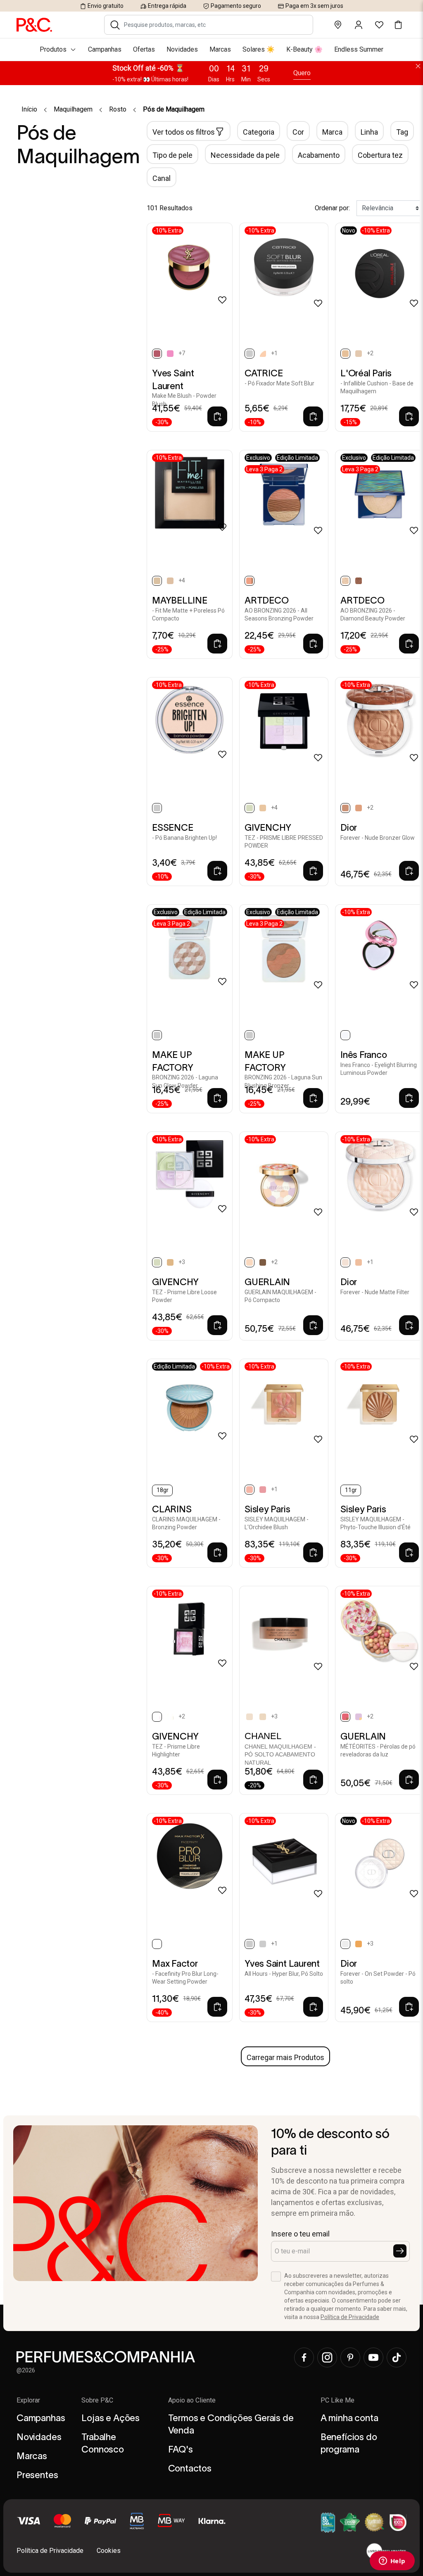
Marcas (32, 2456)
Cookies (109, 2551)
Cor (298, 132)
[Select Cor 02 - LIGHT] (359, 1262)
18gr (163, 1490)
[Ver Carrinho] (398, 25)
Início (29, 109)
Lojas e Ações (111, 2418)
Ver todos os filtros (184, 132)
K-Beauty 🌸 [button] (304, 49)
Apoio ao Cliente (192, 2400)
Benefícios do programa (349, 2443)
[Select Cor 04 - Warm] (359, 808)
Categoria (259, 132)
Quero (302, 73)
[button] (115, 25)
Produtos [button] (53, 49)
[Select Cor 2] (263, 1944)
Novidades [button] (182, 49)
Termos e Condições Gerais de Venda (231, 2424)
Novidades (39, 2437)
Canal (162, 178)
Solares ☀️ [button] (259, 49)
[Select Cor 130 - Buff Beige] (170, 581)
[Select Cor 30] (263, 1717)
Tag (402, 132)
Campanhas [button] (105, 49)
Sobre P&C (97, 2400)
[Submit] (400, 2251)
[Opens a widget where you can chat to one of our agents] (392, 2562)
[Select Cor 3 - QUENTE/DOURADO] (359, 1717)
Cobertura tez (380, 155)
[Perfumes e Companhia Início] (34, 24)
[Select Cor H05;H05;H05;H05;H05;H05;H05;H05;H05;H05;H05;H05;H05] (263, 808)
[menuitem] (211, 50)
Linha (369, 132)
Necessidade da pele (245, 155)
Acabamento (319, 155)
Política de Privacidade (350, 2317)
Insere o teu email (300, 2234)
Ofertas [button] (144, 49)
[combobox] (214, 25)
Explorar (28, 2400)
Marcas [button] (220, 49)
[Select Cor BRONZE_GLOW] (359, 581)
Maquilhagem (73, 109)
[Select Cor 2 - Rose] (263, 1490)
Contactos (190, 2468)
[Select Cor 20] (250, 1717)
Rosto (118, 109)
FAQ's (181, 2449)
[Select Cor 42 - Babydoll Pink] (170, 354)
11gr (351, 1490)
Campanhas (41, 2418)
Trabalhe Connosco (103, 2443)
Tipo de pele (172, 155)
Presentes (37, 2475)
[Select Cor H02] (170, 1717)
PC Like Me (337, 2400)
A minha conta (349, 2418)
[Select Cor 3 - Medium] (359, 1944)
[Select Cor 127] (359, 354)
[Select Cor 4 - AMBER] (263, 1262)
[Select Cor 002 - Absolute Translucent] (263, 354)
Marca (332, 132)
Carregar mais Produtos (285, 2057)
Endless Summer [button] (359, 49)
